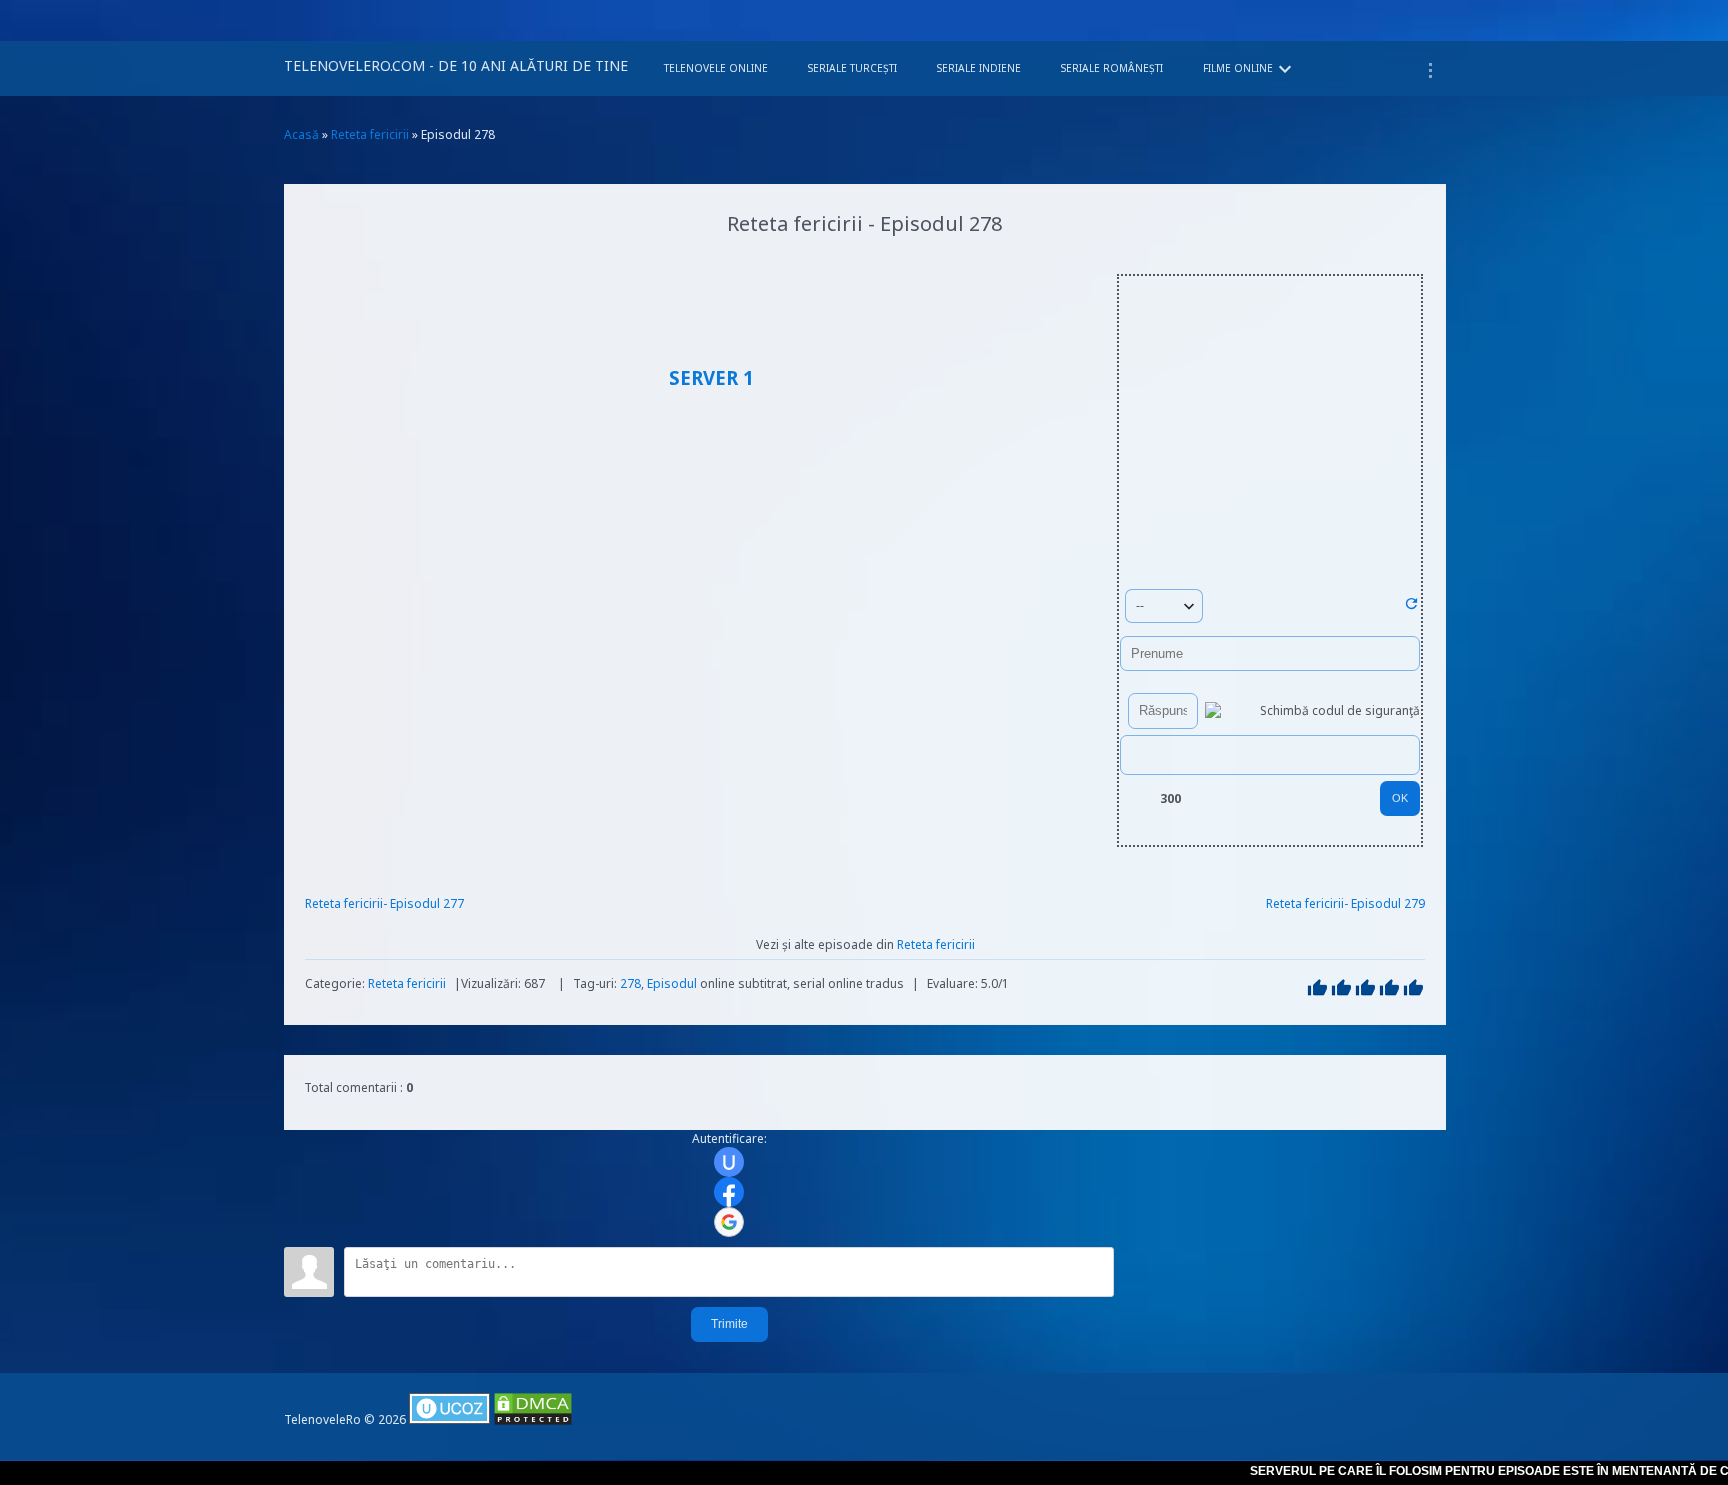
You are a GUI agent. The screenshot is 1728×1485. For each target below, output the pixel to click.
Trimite (729, 1324)
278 (630, 983)
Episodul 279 (1388, 903)
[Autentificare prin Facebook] (729, 1192)
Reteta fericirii (407, 983)
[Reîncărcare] (1411, 607)
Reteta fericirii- (347, 903)
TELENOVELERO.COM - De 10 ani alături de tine (456, 65)
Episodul (672, 983)
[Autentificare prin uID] (729, 1162)
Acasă (301, 134)
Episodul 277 (427, 903)
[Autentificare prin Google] (729, 1222)
